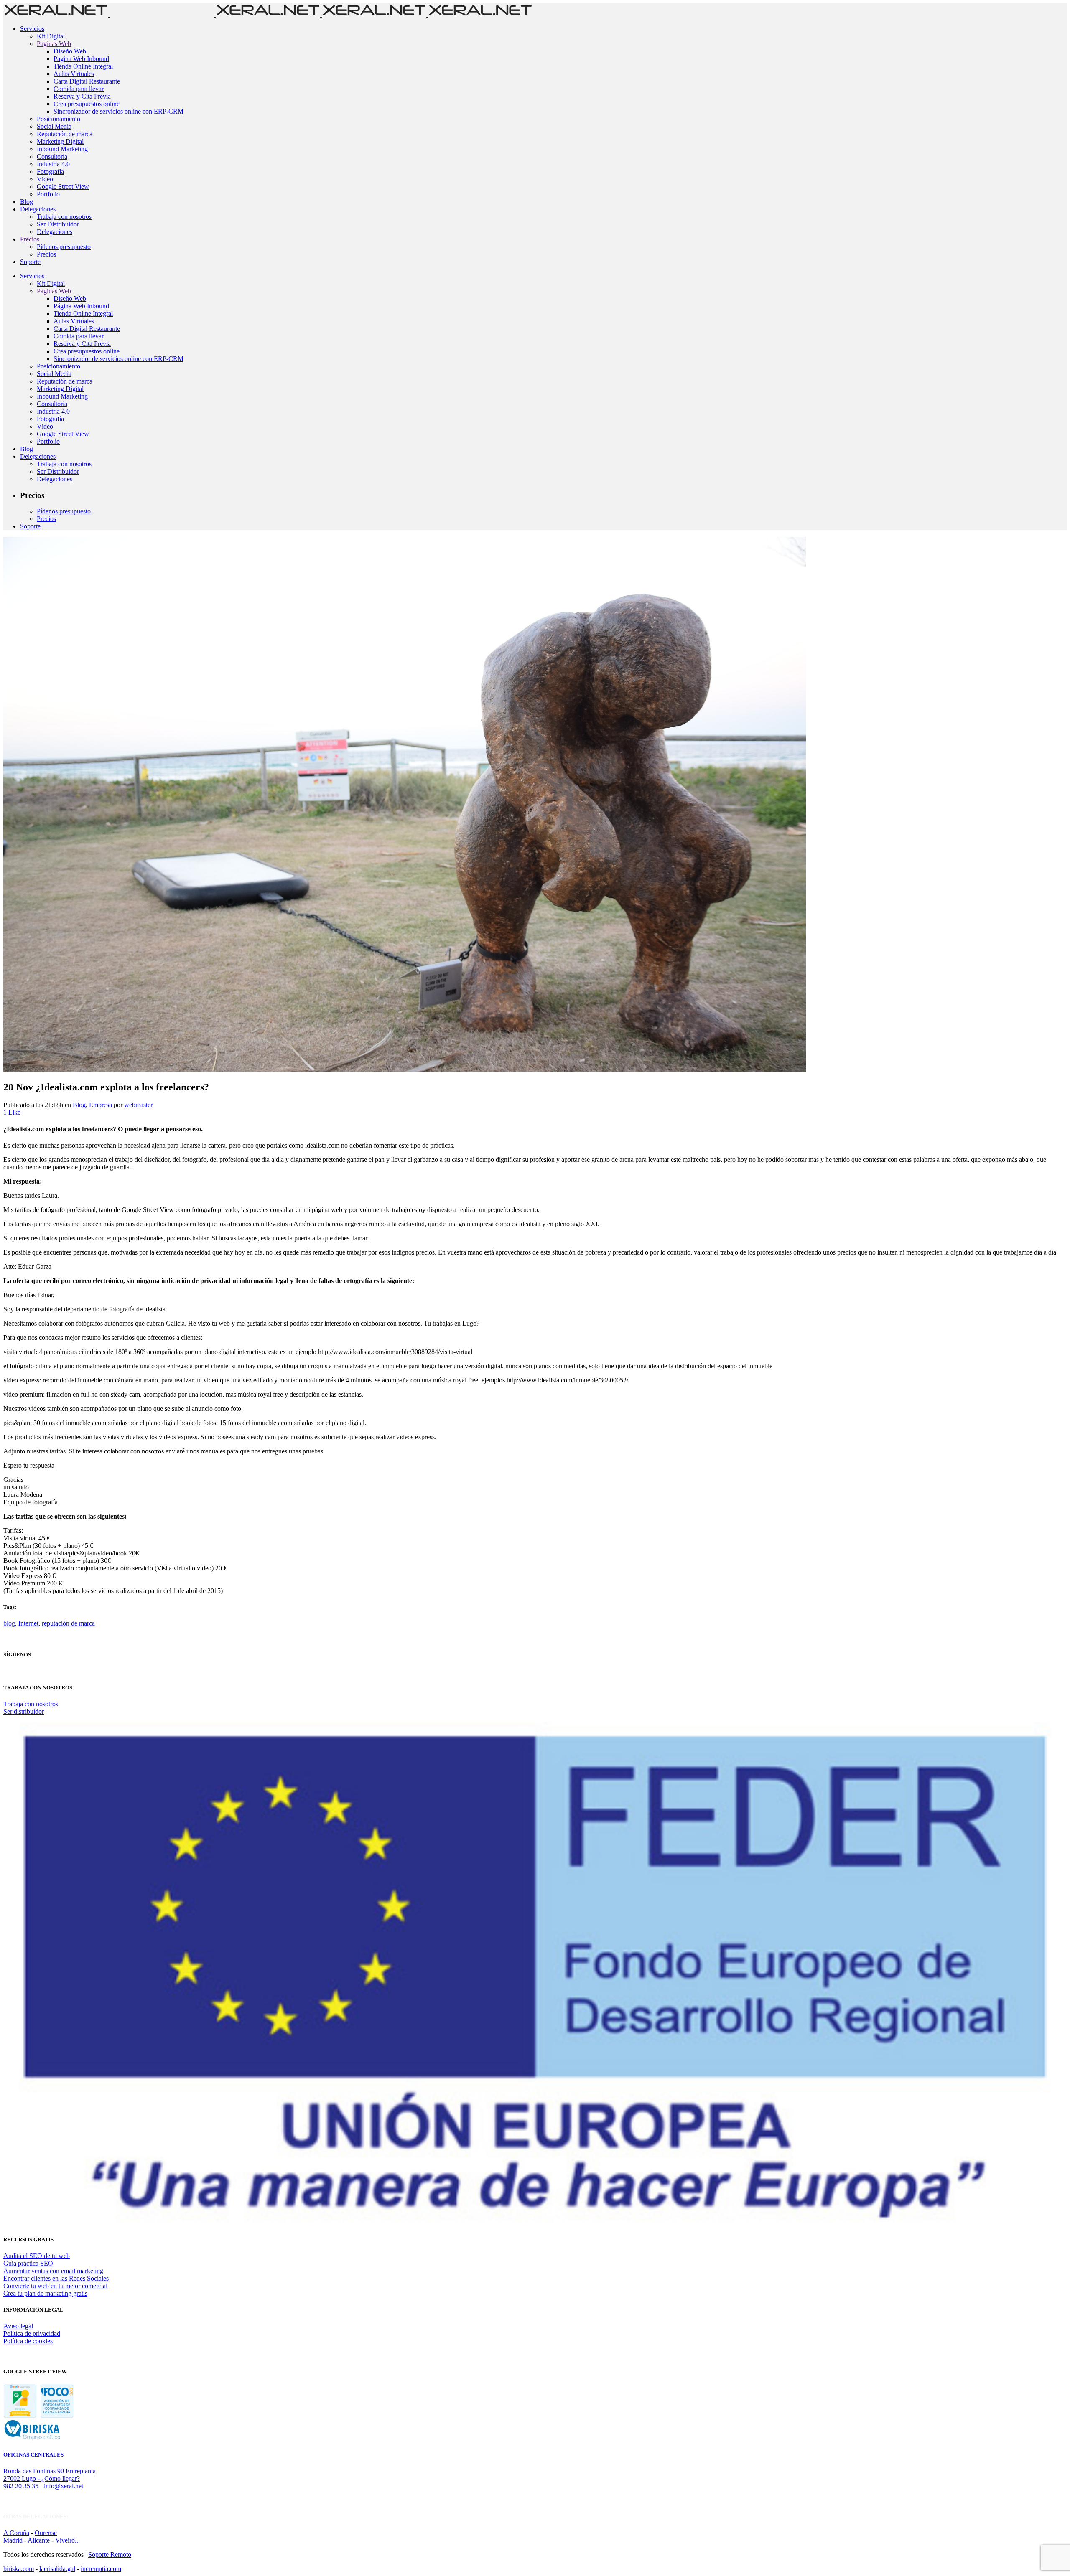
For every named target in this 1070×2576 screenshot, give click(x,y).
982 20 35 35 (21, 2486)
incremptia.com (101, 2569)
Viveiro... (68, 2540)
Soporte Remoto (110, 2554)
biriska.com (19, 2569)
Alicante (39, 2540)
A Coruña (16, 2533)
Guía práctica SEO (28, 2263)
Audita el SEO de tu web (37, 2256)
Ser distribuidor (24, 1711)
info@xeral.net (64, 2486)
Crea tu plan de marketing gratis (45, 2293)
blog (9, 1623)
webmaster (138, 1105)
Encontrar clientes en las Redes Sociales (56, 2278)
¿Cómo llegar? (61, 2478)
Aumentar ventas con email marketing (53, 2271)
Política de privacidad (32, 2333)
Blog (79, 1105)
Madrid (13, 2540)
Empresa (101, 1105)
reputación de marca (68, 1623)
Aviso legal (18, 2326)
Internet (28, 1623)
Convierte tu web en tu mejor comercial (55, 2286)
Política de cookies (28, 2341)
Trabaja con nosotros (31, 1704)
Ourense (46, 2533)
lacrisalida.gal (57, 2569)
